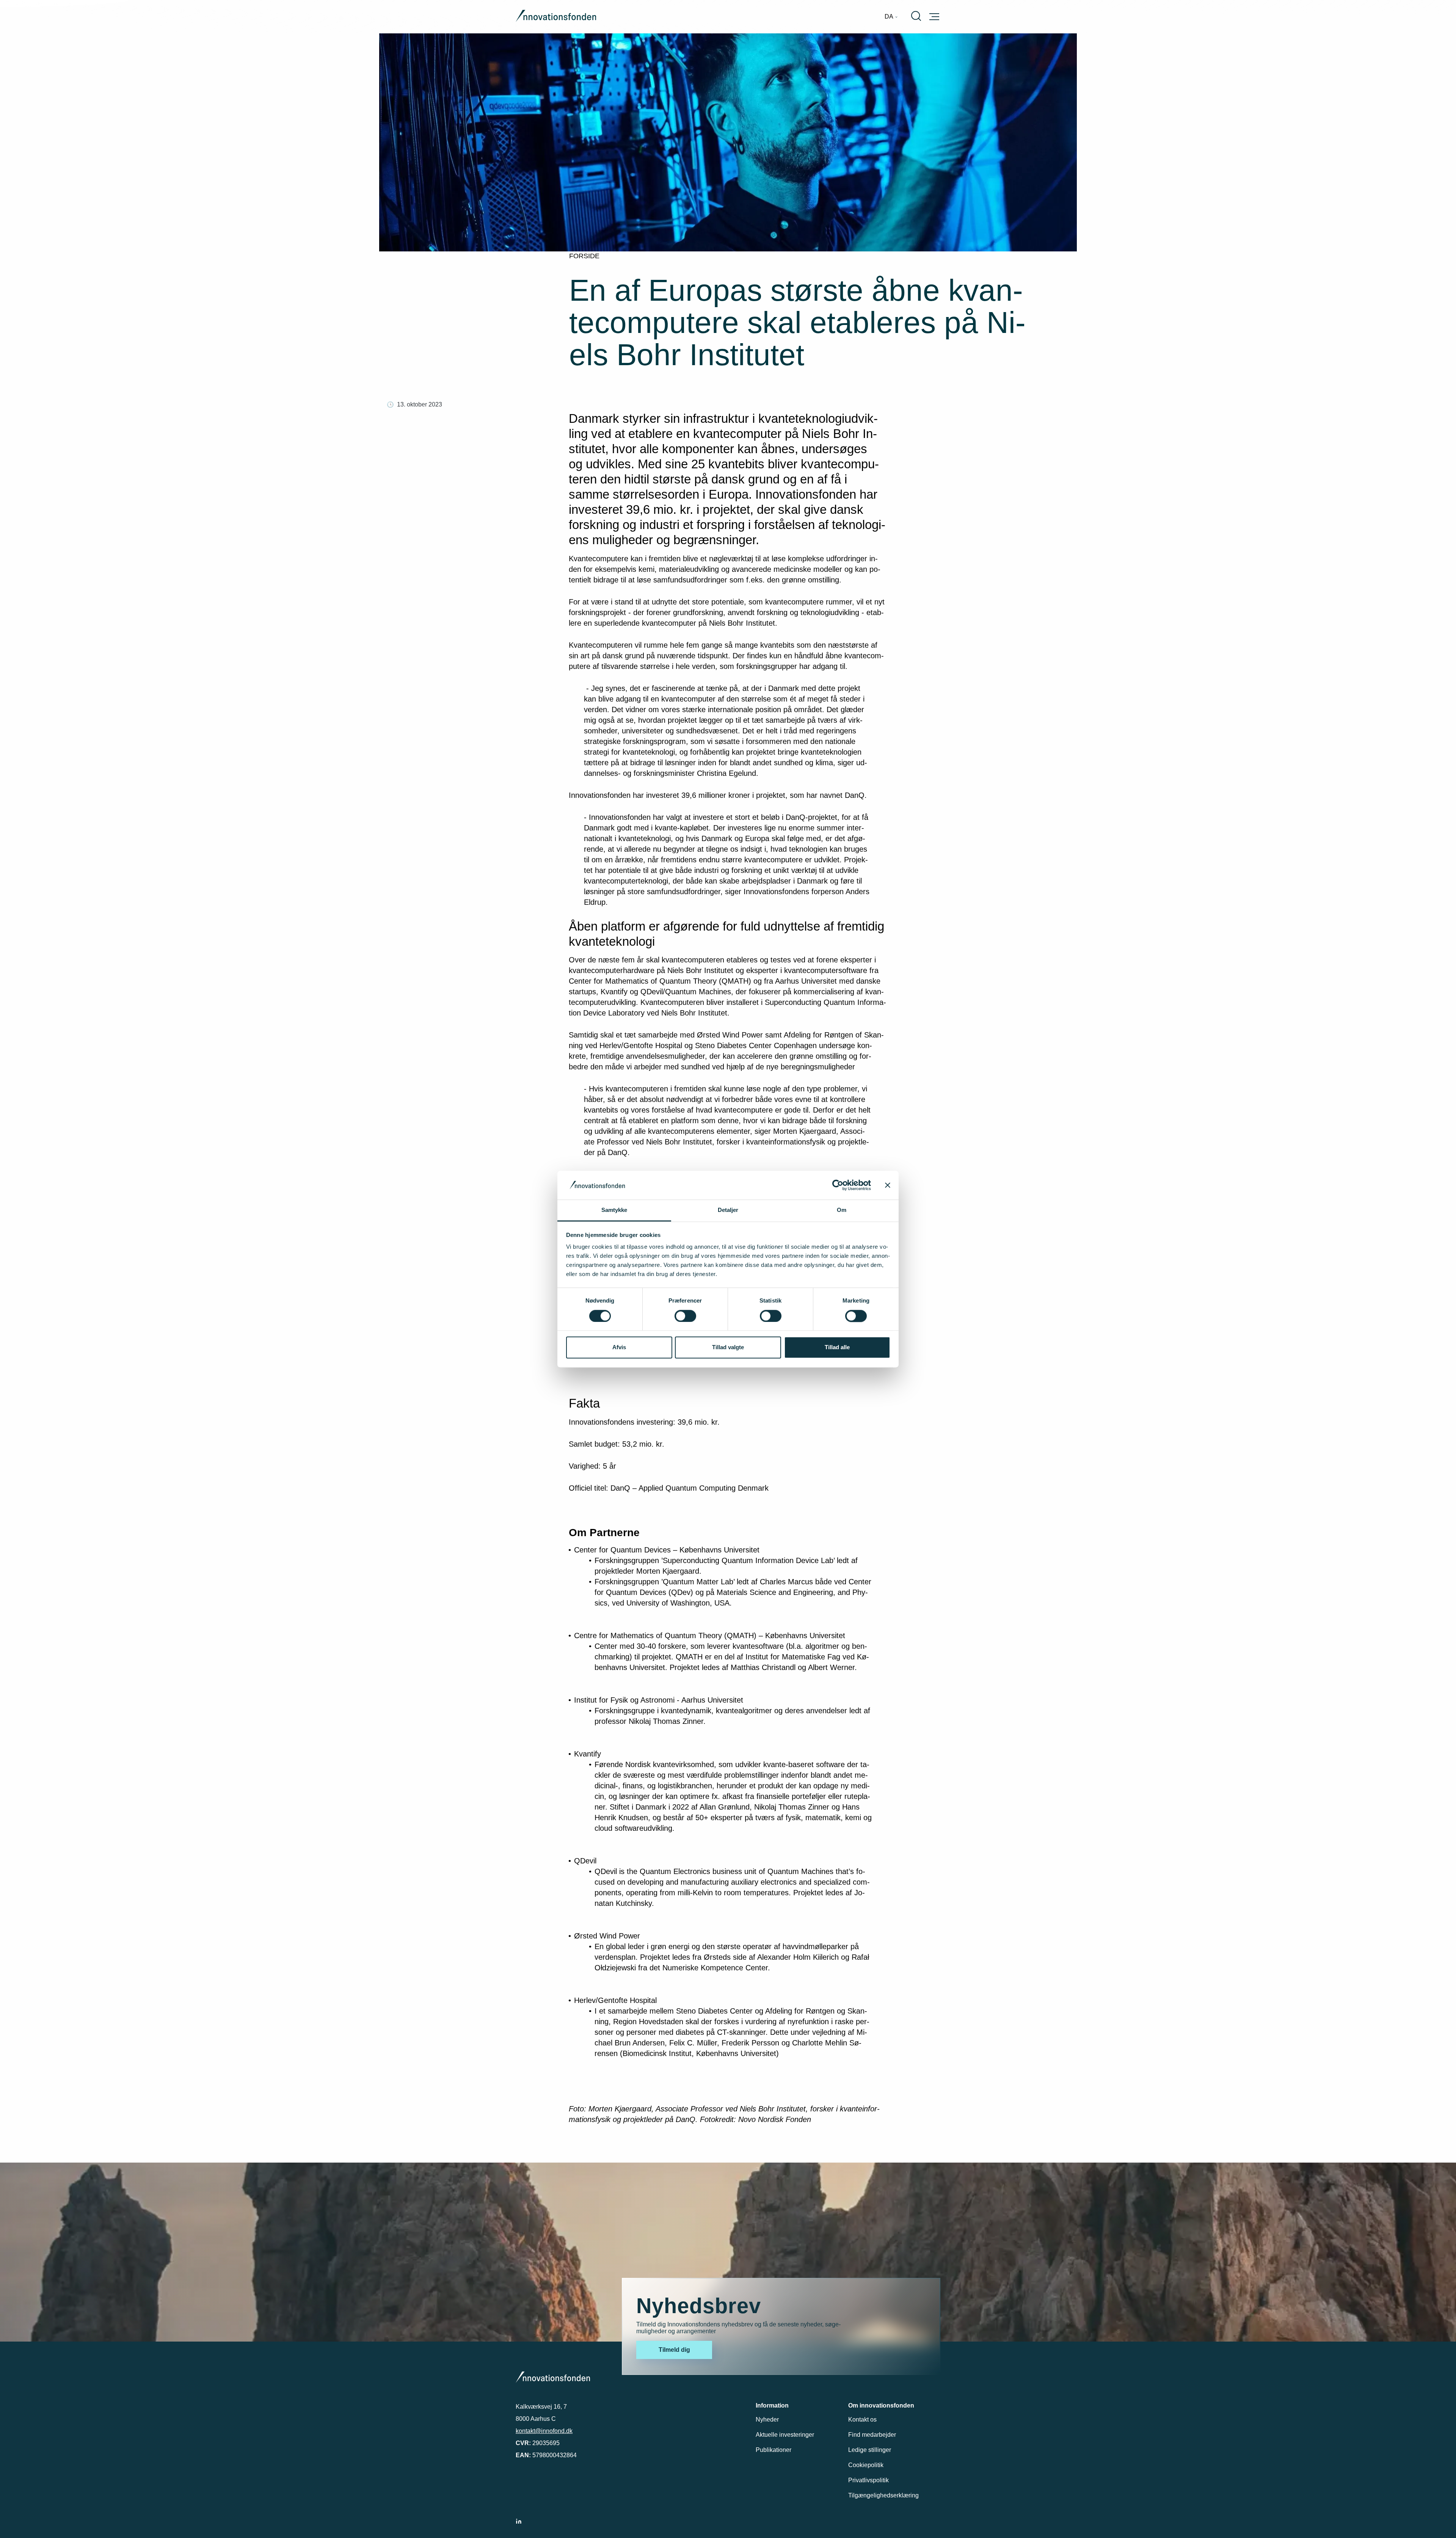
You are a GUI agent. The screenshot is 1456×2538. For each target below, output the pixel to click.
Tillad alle (837, 1347)
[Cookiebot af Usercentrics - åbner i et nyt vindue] (838, 1185)
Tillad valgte (728, 1347)
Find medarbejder (872, 2435)
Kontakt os (862, 2419)
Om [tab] (842, 1210)
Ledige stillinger (870, 2450)
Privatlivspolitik (868, 2480)
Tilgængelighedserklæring (883, 2495)
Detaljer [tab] (728, 1210)
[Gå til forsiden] (556, 17)
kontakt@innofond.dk (544, 2431)
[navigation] (891, 17)
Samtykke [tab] (614, 1210)
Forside (584, 256)
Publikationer (773, 2450)
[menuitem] (891, 17)
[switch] (685, 1316)
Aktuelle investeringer (785, 2435)
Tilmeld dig (674, 2350)
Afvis (619, 1347)
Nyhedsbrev (699, 2306)
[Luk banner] (888, 1185)
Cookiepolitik (866, 2465)
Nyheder (767, 2419)
